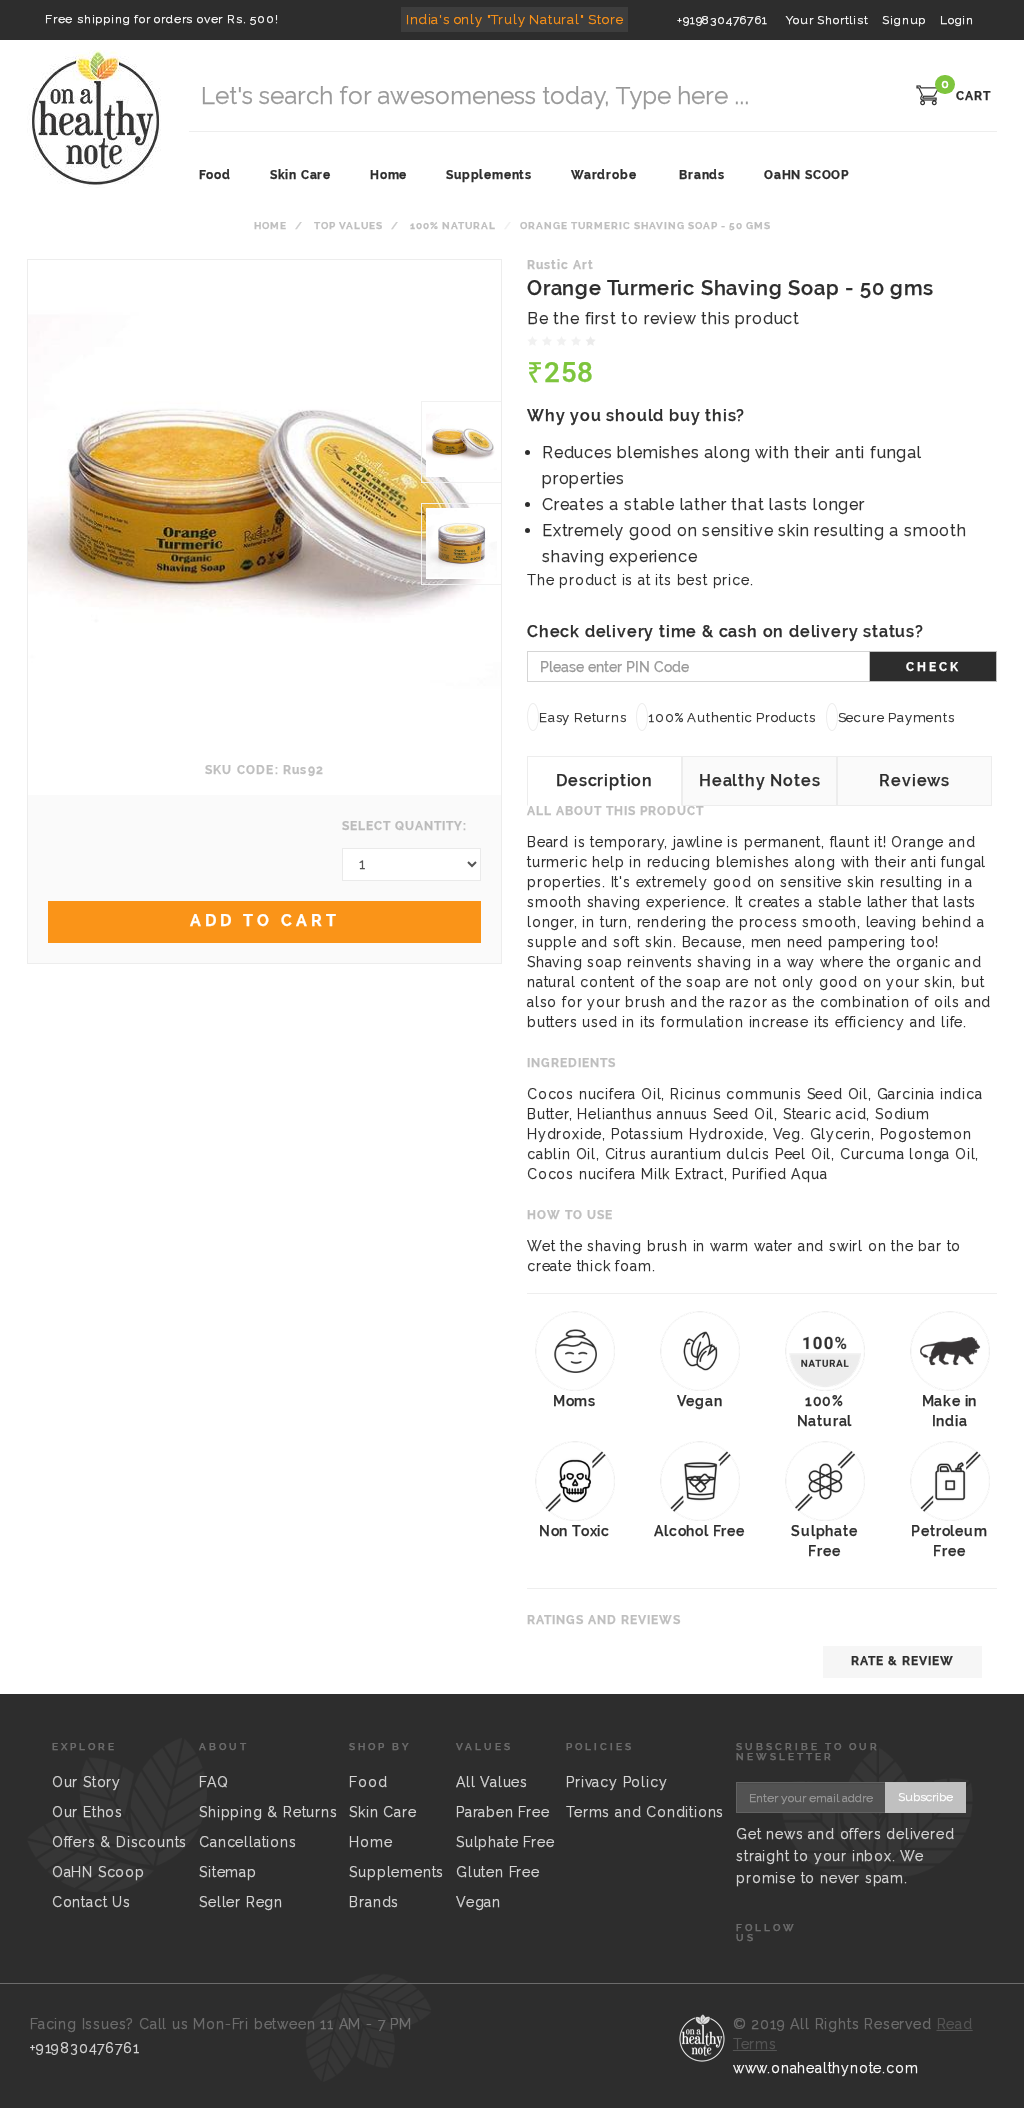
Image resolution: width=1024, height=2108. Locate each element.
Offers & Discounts (119, 1842)
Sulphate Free (505, 1842)
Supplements (396, 1872)
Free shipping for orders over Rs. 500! (161, 19)
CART (973, 96)
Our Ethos (87, 1812)
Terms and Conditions (645, 1812)
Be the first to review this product (663, 318)
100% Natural (453, 225)
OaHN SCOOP (806, 175)
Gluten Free (498, 1872)
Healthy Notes (759, 780)
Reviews (914, 780)
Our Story (86, 1782)
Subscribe (925, 1797)
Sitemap (228, 1872)
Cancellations (247, 1842)
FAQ (213, 1782)
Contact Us (91, 1902)
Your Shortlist (827, 20)
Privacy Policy (616, 1782)
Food (368, 1782)
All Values (492, 1782)
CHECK (933, 667)
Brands (702, 175)
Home (270, 225)
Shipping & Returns (268, 1812)
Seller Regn (241, 1902)
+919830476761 (722, 20)
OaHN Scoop (98, 1872)
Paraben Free (503, 1812)
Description (604, 780)
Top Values (348, 225)
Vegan (478, 1902)
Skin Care (382, 1812)
